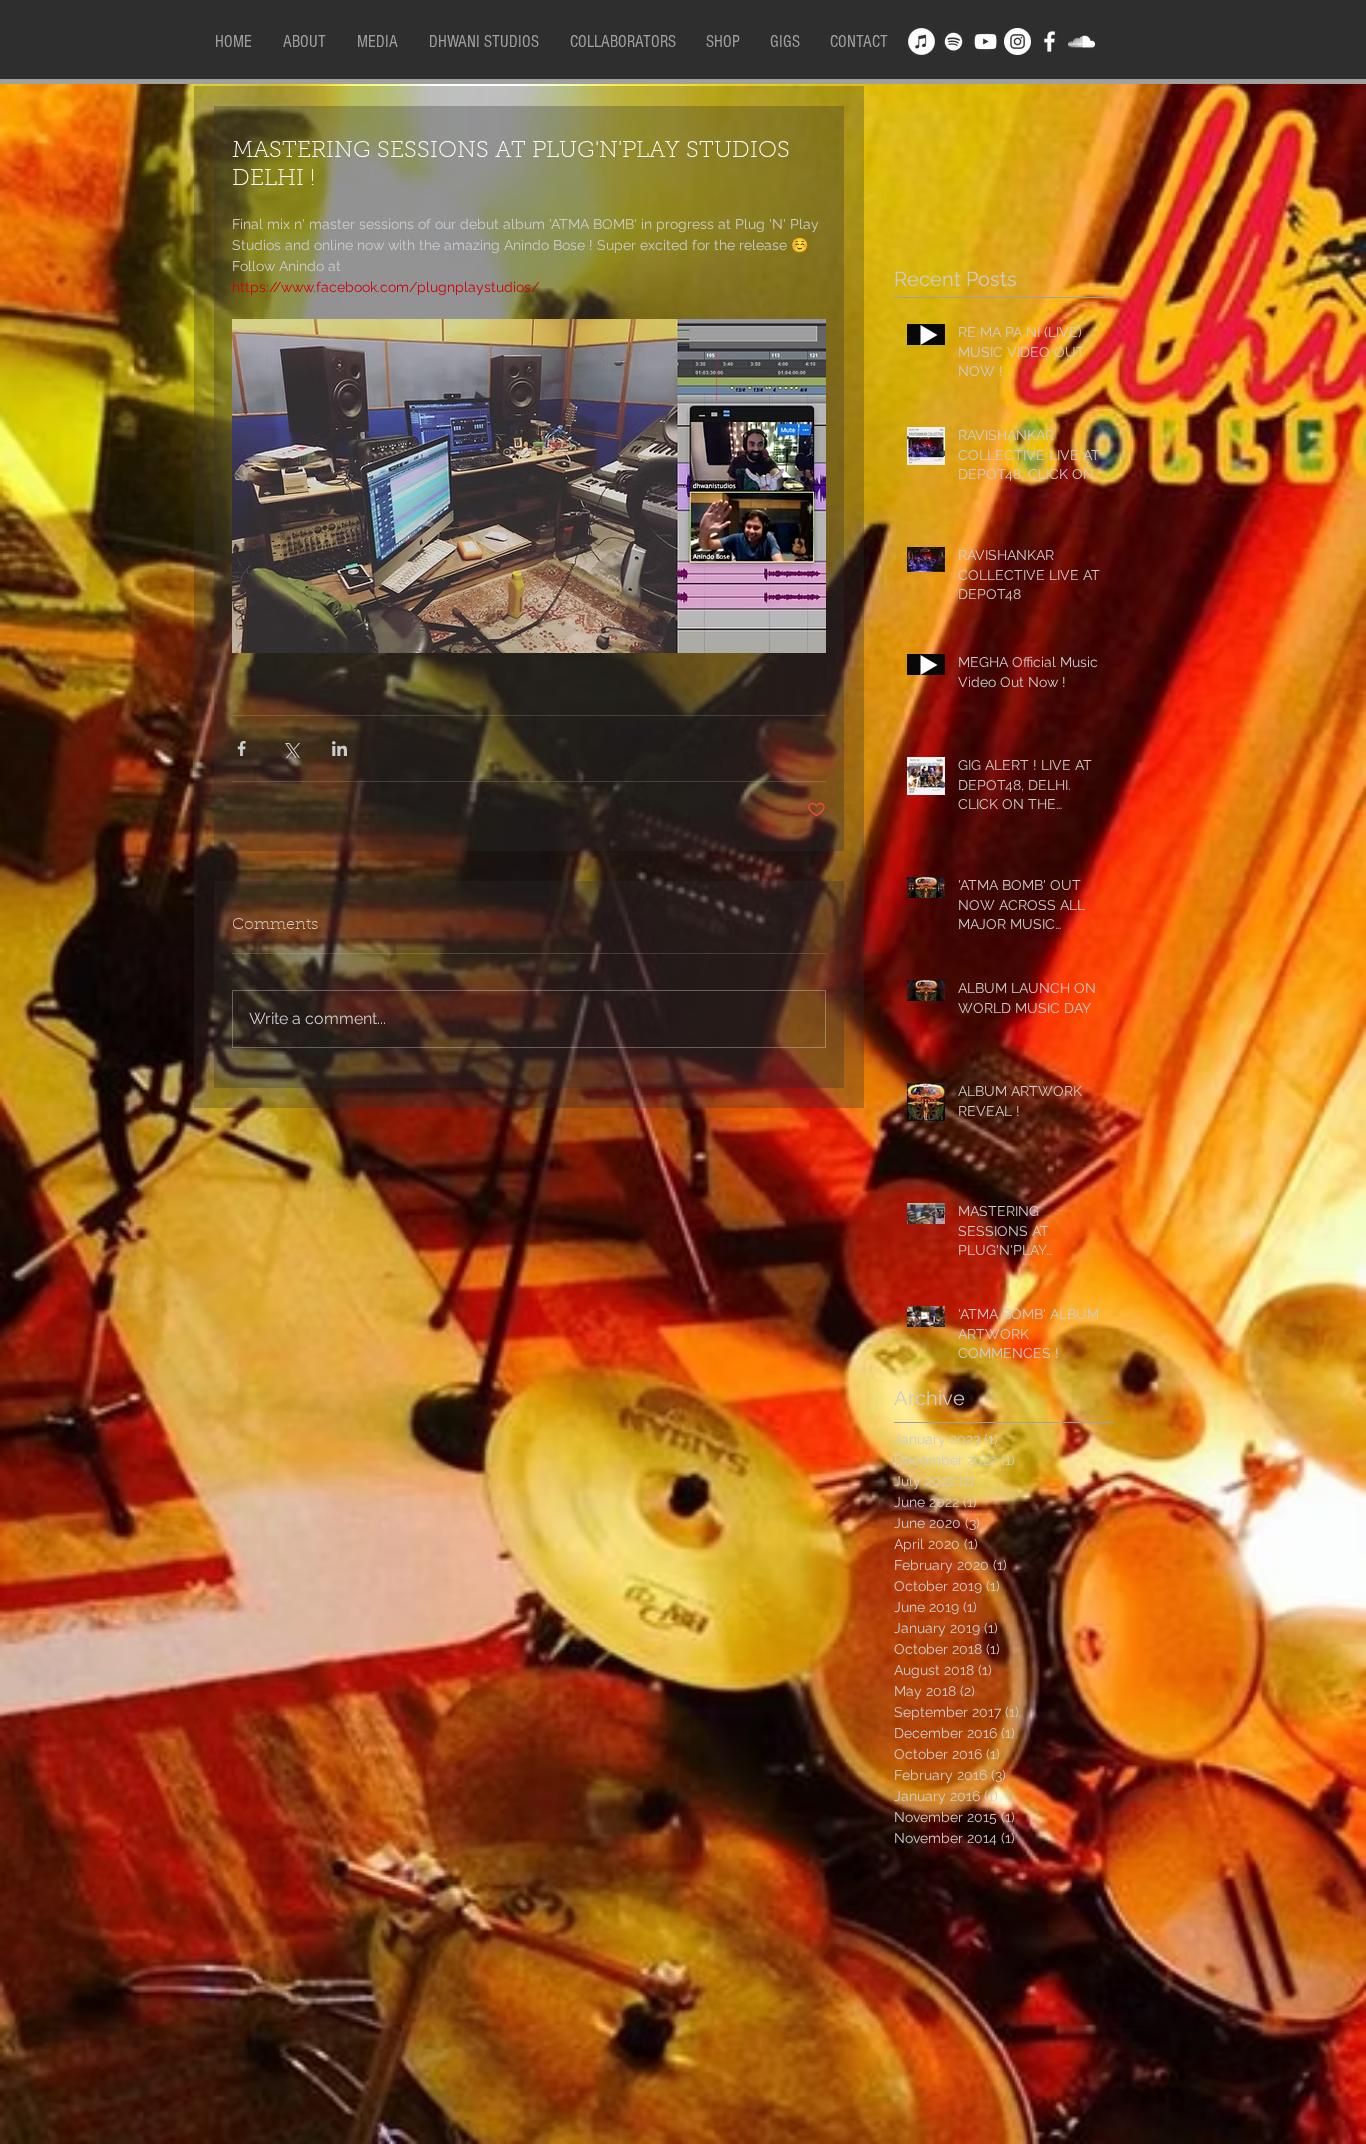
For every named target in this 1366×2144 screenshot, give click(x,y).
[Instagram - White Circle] (1017, 41)
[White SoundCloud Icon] (1081, 41)
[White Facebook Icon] (1049, 41)
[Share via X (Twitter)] (290, 748)
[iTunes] (921, 41)
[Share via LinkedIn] (339, 748)
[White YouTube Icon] (985, 41)
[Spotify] (953, 41)
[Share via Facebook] (241, 748)
